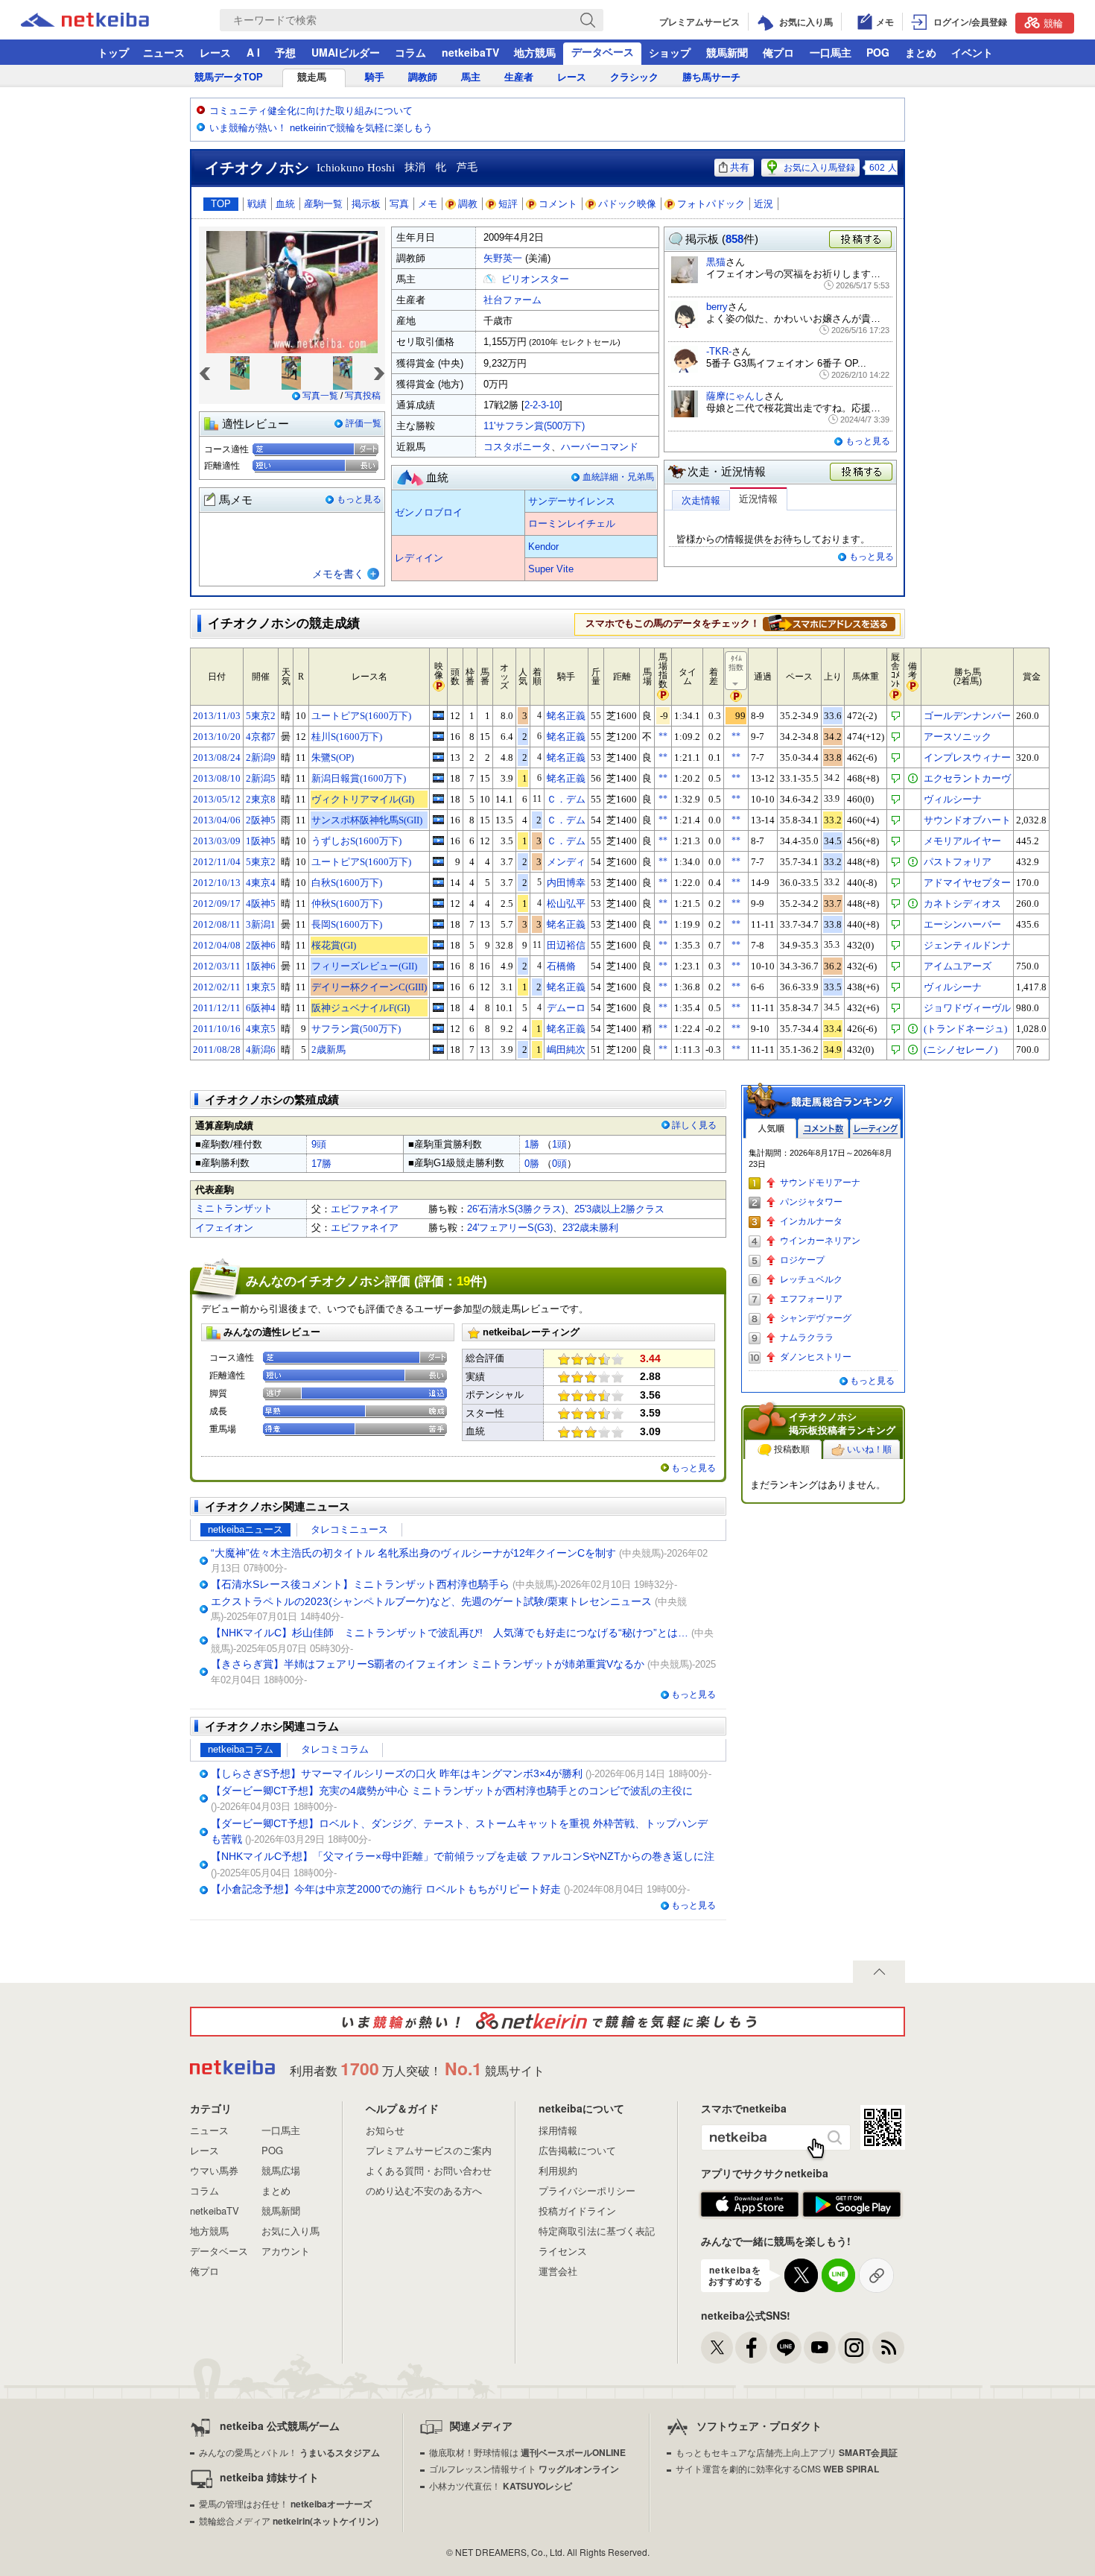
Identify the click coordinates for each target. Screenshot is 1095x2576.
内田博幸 (566, 883)
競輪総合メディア (289, 2520)
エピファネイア (365, 1209)
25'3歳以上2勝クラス (619, 1209)
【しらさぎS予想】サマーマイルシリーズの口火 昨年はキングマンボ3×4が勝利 (397, 1773)
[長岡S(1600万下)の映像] (438, 924)
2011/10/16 (217, 1029)
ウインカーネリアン (820, 1241)
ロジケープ (802, 1260)
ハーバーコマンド (600, 447)
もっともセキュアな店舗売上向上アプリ (787, 2452)
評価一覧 (364, 423)
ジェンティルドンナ (967, 945)
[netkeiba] (104, 20)
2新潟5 (261, 778)
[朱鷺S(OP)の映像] (438, 757)
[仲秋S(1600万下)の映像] (438, 903)
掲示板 (366, 204)
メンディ (566, 862)
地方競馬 (535, 52)
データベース (603, 51)
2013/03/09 (217, 841)
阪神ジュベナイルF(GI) (361, 1008)
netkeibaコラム (241, 1749)
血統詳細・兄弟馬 (618, 477)
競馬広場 (281, 2170)
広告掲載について (577, 2150)
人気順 (771, 1129)
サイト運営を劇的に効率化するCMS (777, 2468)
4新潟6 (261, 1050)
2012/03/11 (217, 966)
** (663, 736)
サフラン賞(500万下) (356, 1029)
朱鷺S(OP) (333, 757)
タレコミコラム (335, 1749)
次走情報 (701, 500)
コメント (558, 204)
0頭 (559, 1164)
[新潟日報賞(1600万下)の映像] (438, 778)
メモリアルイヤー (962, 841)
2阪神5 (261, 820)
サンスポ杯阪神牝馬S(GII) (367, 820)
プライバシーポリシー (587, 2190)
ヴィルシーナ (953, 799)
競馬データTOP (229, 77)
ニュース (164, 52)
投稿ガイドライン (577, 2211)
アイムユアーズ (958, 966)
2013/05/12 (217, 799)
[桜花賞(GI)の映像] (438, 945)
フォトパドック (711, 204)
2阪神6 (261, 945)
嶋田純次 (566, 1050)
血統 (285, 204)
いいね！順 (869, 1449)
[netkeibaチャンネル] (820, 2348)
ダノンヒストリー (816, 1357)
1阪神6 (261, 966)
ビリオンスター (535, 279)
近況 (764, 204)
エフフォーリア (811, 1299)
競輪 (1053, 23)
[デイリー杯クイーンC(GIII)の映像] (438, 987)
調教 (468, 204)
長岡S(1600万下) (347, 924)
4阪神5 (261, 904)
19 (463, 1281)
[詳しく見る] (829, 623)
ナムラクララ (807, 1338)
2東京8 (261, 799)
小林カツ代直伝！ (501, 2485)
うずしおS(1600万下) (356, 841)
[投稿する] (862, 472)
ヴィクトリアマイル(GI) (363, 799)
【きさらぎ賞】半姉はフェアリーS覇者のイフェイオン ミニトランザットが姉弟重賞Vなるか (428, 1664)
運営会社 (558, 2271)
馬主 (471, 77)
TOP (221, 204)
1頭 (559, 1144)
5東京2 (261, 716)
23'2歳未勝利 (590, 1228)
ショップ (670, 52)
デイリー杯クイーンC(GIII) (369, 987)
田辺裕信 (566, 945)
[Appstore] (750, 2205)
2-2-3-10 (542, 405)
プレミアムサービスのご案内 (429, 2150)
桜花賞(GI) (334, 945)
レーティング (875, 1129)
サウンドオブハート (967, 820)
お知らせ (385, 2130)
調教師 (423, 77)
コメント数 (823, 1129)
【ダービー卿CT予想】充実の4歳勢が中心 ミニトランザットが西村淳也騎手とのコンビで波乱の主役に (452, 1791)
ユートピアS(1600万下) (361, 716)
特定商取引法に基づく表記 (597, 2231)
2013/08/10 (217, 778)
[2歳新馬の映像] (438, 1049)
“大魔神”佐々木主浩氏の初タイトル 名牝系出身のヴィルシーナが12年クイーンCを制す (413, 1553)
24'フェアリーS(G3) (510, 1228)
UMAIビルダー (346, 52)
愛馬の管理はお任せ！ (285, 2503)
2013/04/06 (217, 820)
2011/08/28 (217, 1050)
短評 (508, 204)
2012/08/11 (217, 924)
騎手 (375, 77)
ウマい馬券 (214, 2170)
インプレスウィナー (967, 757)
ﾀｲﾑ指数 (736, 663)
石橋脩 (561, 966)
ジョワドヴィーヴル (967, 1008)
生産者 (519, 77)
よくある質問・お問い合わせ (429, 2170)
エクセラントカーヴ (967, 778)
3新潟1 (261, 924)
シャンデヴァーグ (816, 1318)
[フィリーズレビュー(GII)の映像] (438, 966)
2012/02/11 (217, 987)
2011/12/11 (217, 1008)
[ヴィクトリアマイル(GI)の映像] (438, 799)
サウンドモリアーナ (820, 1183)
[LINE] (785, 2348)
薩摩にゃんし (735, 396)
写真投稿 (363, 396)
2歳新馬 (328, 1050)
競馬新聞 (727, 52)
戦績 (257, 204)
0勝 (532, 1164)
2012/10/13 (217, 883)
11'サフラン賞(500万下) (534, 426)
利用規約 (558, 2170)
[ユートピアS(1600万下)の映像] (438, 715)
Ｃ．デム (566, 799)
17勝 (321, 1164)
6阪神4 (261, 1008)
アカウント (286, 2251)
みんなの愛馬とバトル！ (289, 2452)
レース (215, 52)
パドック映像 (627, 204)
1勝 (532, 1144)
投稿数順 (792, 1449)
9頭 (319, 1144)
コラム (410, 52)
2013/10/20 (217, 737)
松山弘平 (566, 904)
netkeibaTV (470, 52)
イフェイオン (224, 1228)
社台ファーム (512, 300)
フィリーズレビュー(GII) (364, 966)
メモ (428, 204)
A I (253, 52)
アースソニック (958, 737)
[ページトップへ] (879, 1972)
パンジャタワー (811, 1202)
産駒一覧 (323, 204)
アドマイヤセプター (967, 883)
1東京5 (261, 987)
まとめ (921, 52)
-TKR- (719, 351)
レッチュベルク (811, 1279)
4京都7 (261, 737)
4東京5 (261, 1029)
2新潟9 (261, 757)
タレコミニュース (349, 1529)
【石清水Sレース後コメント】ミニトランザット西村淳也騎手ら (360, 1584)
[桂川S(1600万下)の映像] (438, 736)
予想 (285, 52)
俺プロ (778, 52)
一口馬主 (831, 52)
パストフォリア (958, 862)
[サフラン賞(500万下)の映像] (438, 1028)
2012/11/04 (217, 862)
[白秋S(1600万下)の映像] (438, 882)
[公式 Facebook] (751, 2348)
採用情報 (558, 2130)
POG (878, 52)
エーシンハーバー (962, 924)
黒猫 (716, 262)
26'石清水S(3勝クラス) (516, 1209)
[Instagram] (854, 2348)
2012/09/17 (217, 904)
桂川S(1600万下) (347, 737)
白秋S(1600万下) (347, 883)
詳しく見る (694, 1125)
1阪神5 (261, 841)
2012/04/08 (217, 945)
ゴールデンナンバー (967, 716)
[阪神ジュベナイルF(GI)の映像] (438, 1007)
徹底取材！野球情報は (527, 2452)
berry (717, 307)
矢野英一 (503, 258)
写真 (399, 204)
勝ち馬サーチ (711, 77)
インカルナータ (811, 1221)
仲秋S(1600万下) (347, 904)
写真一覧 (320, 396)
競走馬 (312, 77)
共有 (740, 167)
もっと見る (359, 499)
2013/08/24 (217, 757)
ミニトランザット (234, 1208)
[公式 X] (717, 2348)
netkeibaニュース (245, 1529)
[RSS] (888, 2348)
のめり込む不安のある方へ (424, 2190)
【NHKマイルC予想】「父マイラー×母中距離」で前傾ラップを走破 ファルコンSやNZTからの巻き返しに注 (463, 1856)
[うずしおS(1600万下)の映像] (438, 841)
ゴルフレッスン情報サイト (524, 2468)
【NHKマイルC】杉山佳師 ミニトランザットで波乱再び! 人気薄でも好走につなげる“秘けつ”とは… (450, 1633)
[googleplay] (852, 2205)
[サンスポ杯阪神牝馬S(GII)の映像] (438, 820)
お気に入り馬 (291, 2231)
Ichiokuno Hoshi (356, 168)
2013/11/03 (217, 716)
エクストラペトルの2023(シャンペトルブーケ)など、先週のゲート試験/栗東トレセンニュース (431, 1601)
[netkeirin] (547, 2022)
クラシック (634, 77)
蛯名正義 (566, 716)
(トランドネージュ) (965, 1029)
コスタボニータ (517, 447)
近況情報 (758, 499)
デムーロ (566, 1008)
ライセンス (563, 2251)
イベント (972, 52)
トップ (113, 52)
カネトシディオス (962, 904)
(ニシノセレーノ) (961, 1050)
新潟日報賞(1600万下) (359, 778)
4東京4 (261, 883)
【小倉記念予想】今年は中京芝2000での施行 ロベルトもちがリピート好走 (386, 1889)
